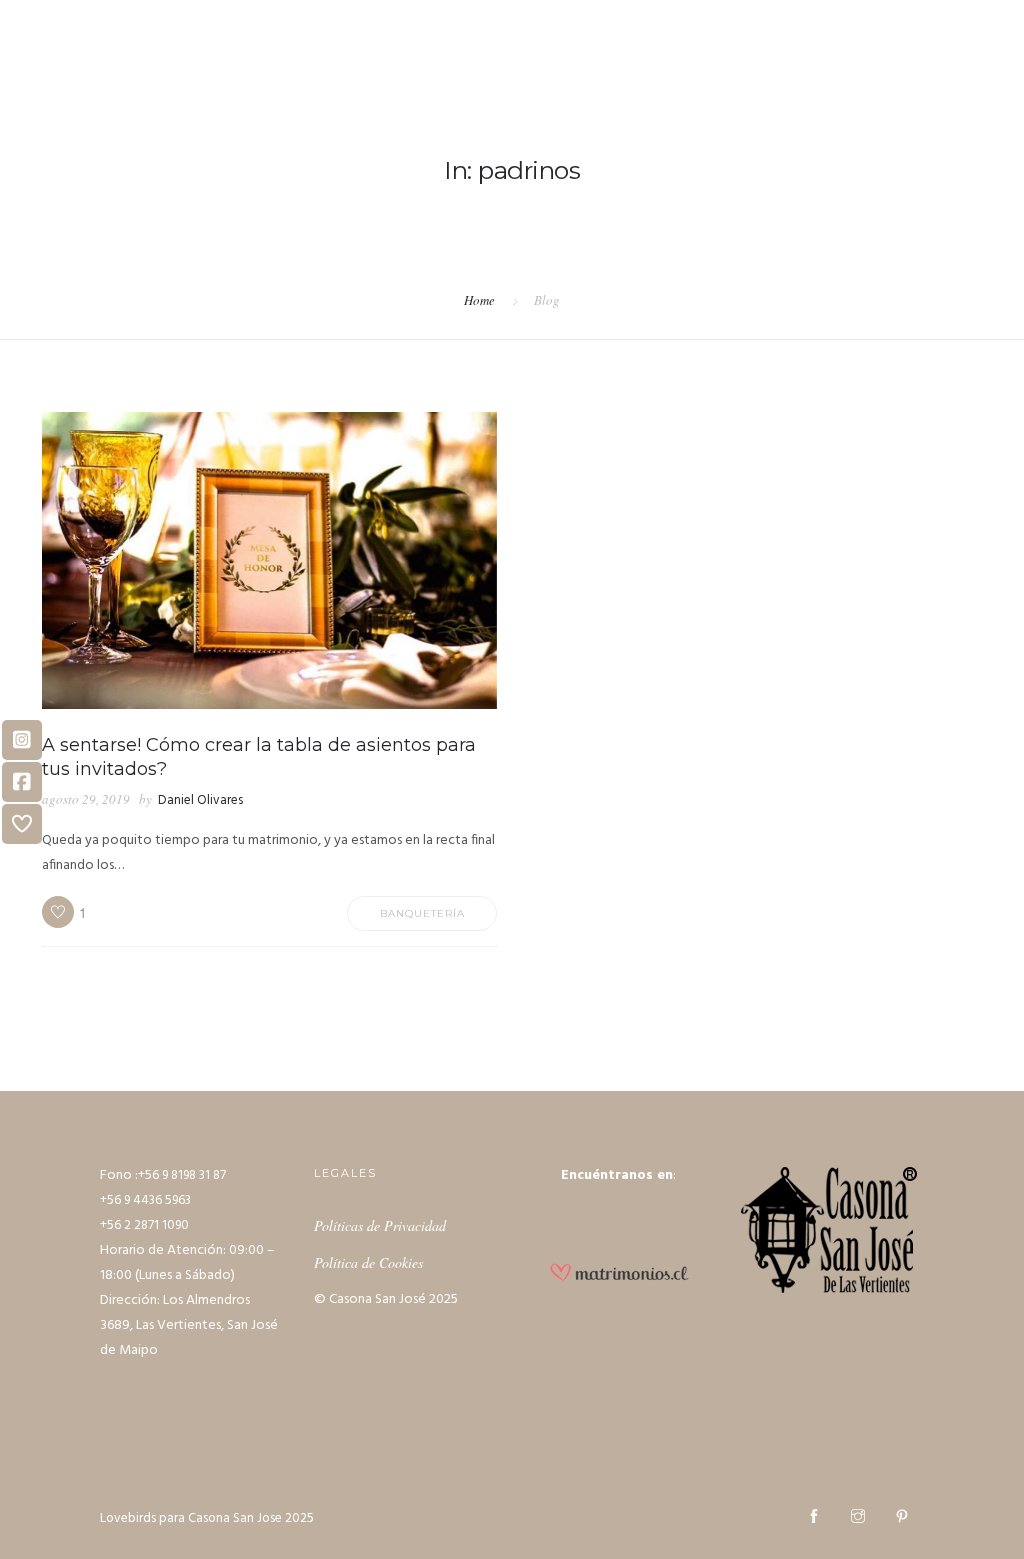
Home (479, 300)
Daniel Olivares (200, 800)
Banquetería (422, 913)
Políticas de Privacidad (380, 1225)
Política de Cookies (368, 1262)
